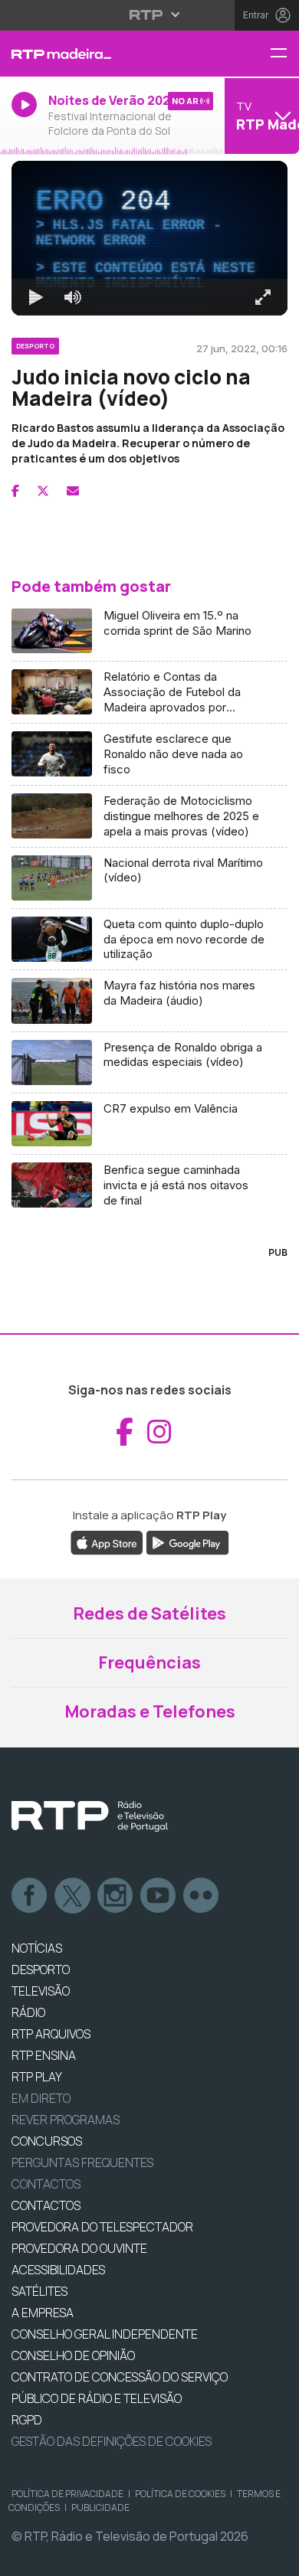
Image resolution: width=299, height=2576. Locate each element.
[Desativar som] (61, 2558)
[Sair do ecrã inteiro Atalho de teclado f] (274, 2558)
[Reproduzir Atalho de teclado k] (25, 2558)
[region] (149, 1288)
